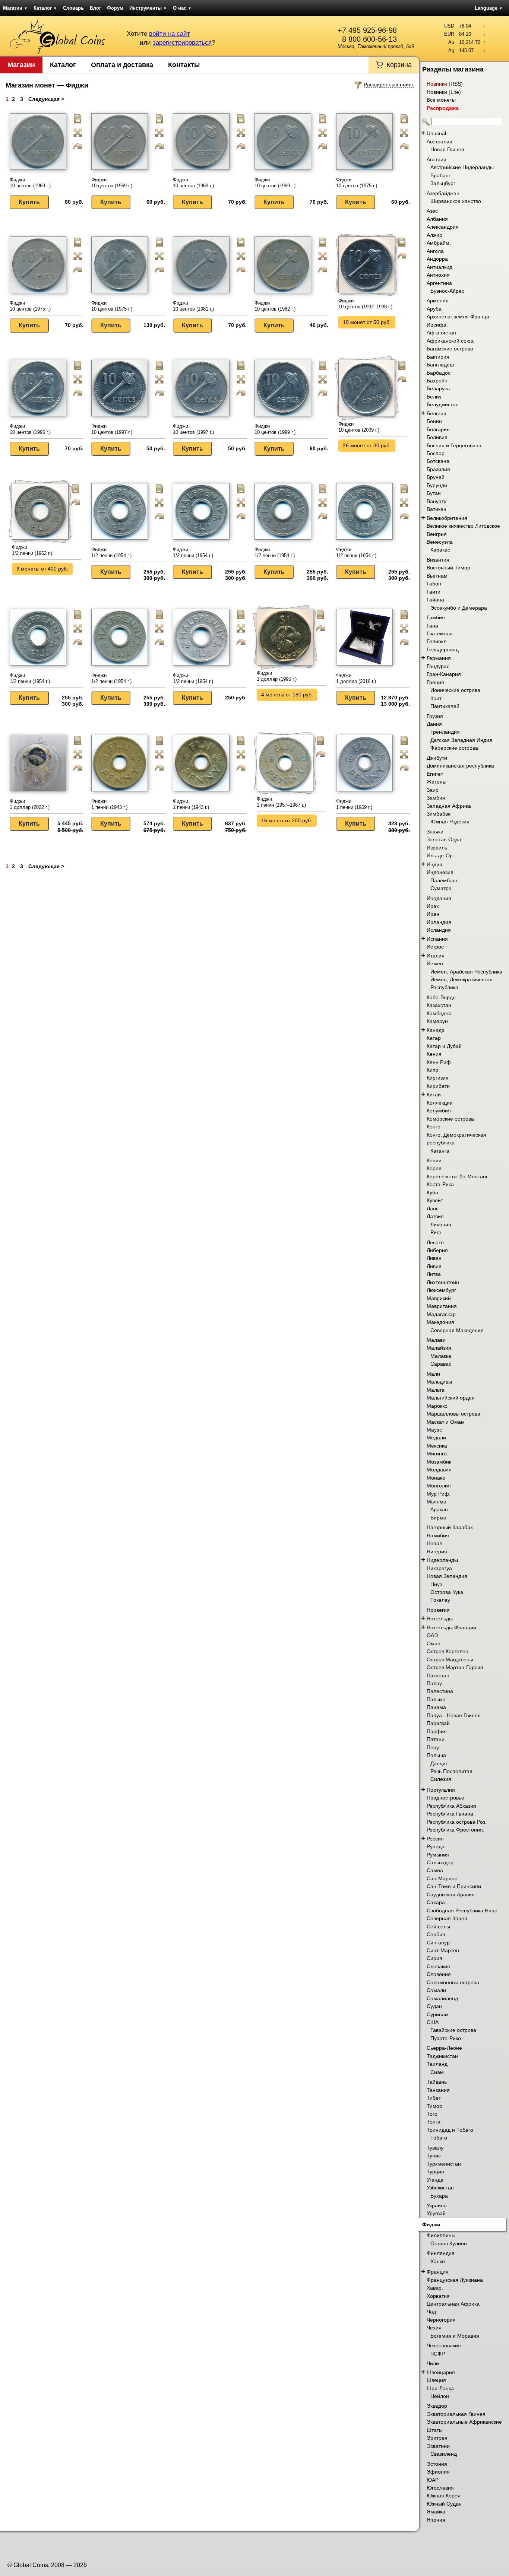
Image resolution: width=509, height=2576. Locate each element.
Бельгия (437, 413)
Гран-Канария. (445, 674)
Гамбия (436, 617)
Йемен (435, 963)
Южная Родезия (450, 822)
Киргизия (438, 1078)
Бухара (439, 2196)
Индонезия (440, 872)
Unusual (436, 133)
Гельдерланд (443, 649)
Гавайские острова (453, 2030)
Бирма (438, 1518)
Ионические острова (455, 690)
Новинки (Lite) (444, 92)
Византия (438, 560)
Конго (434, 1127)
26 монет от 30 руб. (367, 445)
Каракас (440, 550)
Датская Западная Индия (461, 740)
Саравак (441, 1364)
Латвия (435, 1216)
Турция (435, 2172)
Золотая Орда (444, 839)
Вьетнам (437, 576)
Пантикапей (445, 706)
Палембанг (444, 880)
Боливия (437, 437)
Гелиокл (437, 641)
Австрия (437, 159)
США (433, 2022)
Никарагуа (439, 1568)
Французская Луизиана (455, 2280)
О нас (182, 8)
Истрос (435, 947)
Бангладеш (440, 365)
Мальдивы (439, 1382)
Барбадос (439, 373)
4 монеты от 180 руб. (287, 695)
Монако (436, 1478)
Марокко (437, 1406)
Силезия (441, 1779)
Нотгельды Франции (451, 1627)
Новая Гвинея (447, 149)
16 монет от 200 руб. (287, 820)
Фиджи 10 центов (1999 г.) (275, 429)
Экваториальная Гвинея (456, 2414)
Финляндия (441, 2253)
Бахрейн (437, 381)
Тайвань (437, 2082)
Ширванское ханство (456, 201)
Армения (438, 301)
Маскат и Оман (445, 1422)
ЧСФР (438, 2354)
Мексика (437, 1446)
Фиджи (431, 2224)
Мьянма (437, 1502)
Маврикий (439, 1298)
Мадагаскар (441, 1314)
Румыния (438, 1855)
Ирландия (439, 922)
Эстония (437, 2464)
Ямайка (436, 2512)
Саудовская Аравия (451, 1894)
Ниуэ (436, 1584)
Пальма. (437, 1699)
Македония (440, 1322)
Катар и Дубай (444, 1046)
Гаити (434, 592)
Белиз (434, 397)
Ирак (433, 906)
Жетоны (437, 782)
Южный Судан (444, 2504)
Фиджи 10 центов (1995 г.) (30, 429)
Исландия (439, 930)
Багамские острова (450, 349)
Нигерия (437, 1551)
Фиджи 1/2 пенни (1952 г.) (32, 550)
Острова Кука (447, 1592)
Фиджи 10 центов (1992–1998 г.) (365, 304)
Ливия (434, 1266)
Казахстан (439, 1005)
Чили (433, 2363)
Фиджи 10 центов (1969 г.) (30, 183)
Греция (435, 682)
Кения (434, 1054)
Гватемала (440, 633)
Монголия (439, 1486)
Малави (436, 1340)
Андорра (437, 259)
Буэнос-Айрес (447, 291)
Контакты (184, 65)
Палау (434, 1683)
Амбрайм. (439, 243)
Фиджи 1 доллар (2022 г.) (30, 804)
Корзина (399, 65)
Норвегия (438, 1610)
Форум (115, 8)
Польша (436, 1755)
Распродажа (443, 108)
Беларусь (438, 388)
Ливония (441, 1225)
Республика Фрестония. (456, 1830)
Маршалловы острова (453, 1414)
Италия (436, 956)
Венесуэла (440, 542)
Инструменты (148, 8)
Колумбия (439, 1111)
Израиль (437, 848)
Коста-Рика (440, 1184)
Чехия (434, 2328)
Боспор (436, 453)
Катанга (440, 1151)
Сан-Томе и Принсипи (454, 1886)
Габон (434, 584)
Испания (437, 939)
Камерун (437, 1021)
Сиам (437, 2072)
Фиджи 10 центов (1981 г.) (193, 306)
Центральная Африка (453, 2304)
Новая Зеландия (447, 1576)
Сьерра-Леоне (444, 2048)
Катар (434, 1038)
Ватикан (437, 509)
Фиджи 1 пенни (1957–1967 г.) (281, 802)
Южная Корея (444, 2496)
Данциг (439, 1763)
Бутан (434, 493)
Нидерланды (442, 1560)
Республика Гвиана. (451, 1814)
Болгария (438, 429)
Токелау (440, 1600)
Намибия (438, 1535)
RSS (456, 84)
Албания (437, 219)
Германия (439, 658)
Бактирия (438, 357)
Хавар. (435, 2288)
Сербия (436, 1934)
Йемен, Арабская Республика (466, 972)
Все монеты (441, 100)
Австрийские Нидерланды (462, 167)
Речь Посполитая (451, 1771)
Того (432, 2114)
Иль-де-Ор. (440, 855)
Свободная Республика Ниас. (463, 1910)
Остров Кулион (449, 2243)
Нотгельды (440, 1619)
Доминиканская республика (460, 766)
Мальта (436, 1390)
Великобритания (447, 518)
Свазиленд (444, 2454)
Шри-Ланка (440, 2388)
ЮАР (433, 2480)
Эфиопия (438, 2472)
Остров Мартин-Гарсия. (456, 1667)
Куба (432, 1192)
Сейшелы (438, 1927)
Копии (434, 1160)
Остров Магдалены (450, 1659)
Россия (435, 1839)
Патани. (436, 1739)
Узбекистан (440, 2188)
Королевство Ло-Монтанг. (458, 1176)
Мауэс (434, 1430)
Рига (436, 1232)
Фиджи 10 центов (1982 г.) (275, 306)
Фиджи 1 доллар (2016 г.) (356, 678)
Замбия (436, 798)
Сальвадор (440, 1862)
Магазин (15, 8)
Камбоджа (439, 1013)
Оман (434, 1643)
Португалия (441, 1790)
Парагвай (438, 1723)
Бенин (434, 421)
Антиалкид (440, 267)
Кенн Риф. (440, 1062)
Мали (433, 1374)
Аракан (439, 1509)
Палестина (440, 1691)
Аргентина (439, 283)
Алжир (434, 235)
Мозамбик (439, 1462)
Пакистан (438, 1675)
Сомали (436, 1990)
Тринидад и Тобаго (450, 2130)
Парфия (437, 1731)
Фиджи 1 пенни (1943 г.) (109, 804)
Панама (436, 1707)
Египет (435, 774)
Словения (439, 1974)
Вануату (437, 501)
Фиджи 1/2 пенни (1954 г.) (111, 552)
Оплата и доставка (122, 65)
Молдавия (439, 1470)
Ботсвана (438, 461)
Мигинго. (437, 1454)
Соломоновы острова (453, 1982)
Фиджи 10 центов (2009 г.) (359, 427)
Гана (432, 626)
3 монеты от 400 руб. (42, 569)
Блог (95, 8)
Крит (436, 698)
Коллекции (440, 1103)
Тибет (434, 2098)
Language (489, 8)
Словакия (438, 1966)
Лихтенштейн (443, 1282)
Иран (433, 914)
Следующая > (46, 99)
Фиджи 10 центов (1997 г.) (112, 429)
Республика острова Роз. (457, 1822)
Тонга (434, 2122)
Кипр (433, 1070)
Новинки (437, 84)
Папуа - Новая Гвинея (454, 1715)
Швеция (436, 2380)
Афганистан (441, 333)
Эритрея (437, 2438)
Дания (434, 724)
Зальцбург (443, 183)
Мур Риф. (439, 1494)
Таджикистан (442, 2056)
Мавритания (442, 1306)
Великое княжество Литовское (463, 526)
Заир (433, 790)
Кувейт (435, 1200)
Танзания (438, 2090)
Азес (432, 211)
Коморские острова (450, 1119)
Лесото (435, 1242)
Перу (433, 1747)
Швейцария (441, 2372)
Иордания (439, 898)
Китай (434, 1095)
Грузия (435, 716)
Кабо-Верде (441, 997)
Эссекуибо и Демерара (459, 608)
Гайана (435, 600)
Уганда (435, 2180)
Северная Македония (457, 1330)
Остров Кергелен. (448, 1651)
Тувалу (435, 2148)
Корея (434, 1168)
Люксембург (441, 1290)
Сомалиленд (442, 1998)
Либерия (437, 1250)
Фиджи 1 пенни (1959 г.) (354, 804)
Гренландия (445, 732)
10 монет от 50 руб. (367, 322)
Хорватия (438, 2296)
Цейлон (440, 2396)
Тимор (434, 2106)
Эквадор (437, 2406)
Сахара (436, 1902)
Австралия (440, 142)
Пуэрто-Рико (446, 2038)
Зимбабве (439, 814)
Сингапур (438, 1943)
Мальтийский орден (451, 1398)
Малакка (441, 1356)
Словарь (73, 8)
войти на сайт (170, 34)
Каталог (45, 8)
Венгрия (437, 534)
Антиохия (438, 275)
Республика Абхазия (451, 1806)
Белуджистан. (443, 404)
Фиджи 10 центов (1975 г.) (357, 183)
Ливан (434, 1258)
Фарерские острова (454, 748)
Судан (434, 2006)
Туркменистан (444, 2164)
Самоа (435, 1870)
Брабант (441, 175)
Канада (436, 1030)
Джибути (437, 758)
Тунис (434, 2156)
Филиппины (441, 2235)
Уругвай (436, 2213)
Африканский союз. (450, 341)
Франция (438, 2272)
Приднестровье (445, 1798)
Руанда (436, 1846)
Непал (434, 1543)
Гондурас (438, 666)
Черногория (441, 2320)
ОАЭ (432, 1635)
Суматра (441, 888)
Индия (434, 864)
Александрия (443, 227)
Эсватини (438, 2446)
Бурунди (437, 485)
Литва (434, 1274)
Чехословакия (444, 2345)
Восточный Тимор (448, 568)
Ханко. (438, 2261)
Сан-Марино (442, 1878)
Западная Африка (449, 806)
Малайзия (439, 1348)
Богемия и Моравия (455, 2336)
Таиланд (437, 2064)
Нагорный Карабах (450, 1527)
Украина (437, 2205)
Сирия (434, 1958)
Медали (436, 1438)
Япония (436, 2520)
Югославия (440, 2488)
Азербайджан (443, 193)
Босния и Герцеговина (454, 445)
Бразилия (438, 469)
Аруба (434, 309)
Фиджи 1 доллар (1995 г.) (277, 676)
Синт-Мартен (443, 1950)
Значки (435, 832)
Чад (431, 2312)
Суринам (438, 2014)
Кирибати (438, 1086)
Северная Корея (447, 1918)
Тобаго (439, 2138)
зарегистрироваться (182, 43)
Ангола (435, 251)
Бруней (436, 477)
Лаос (433, 1208)
